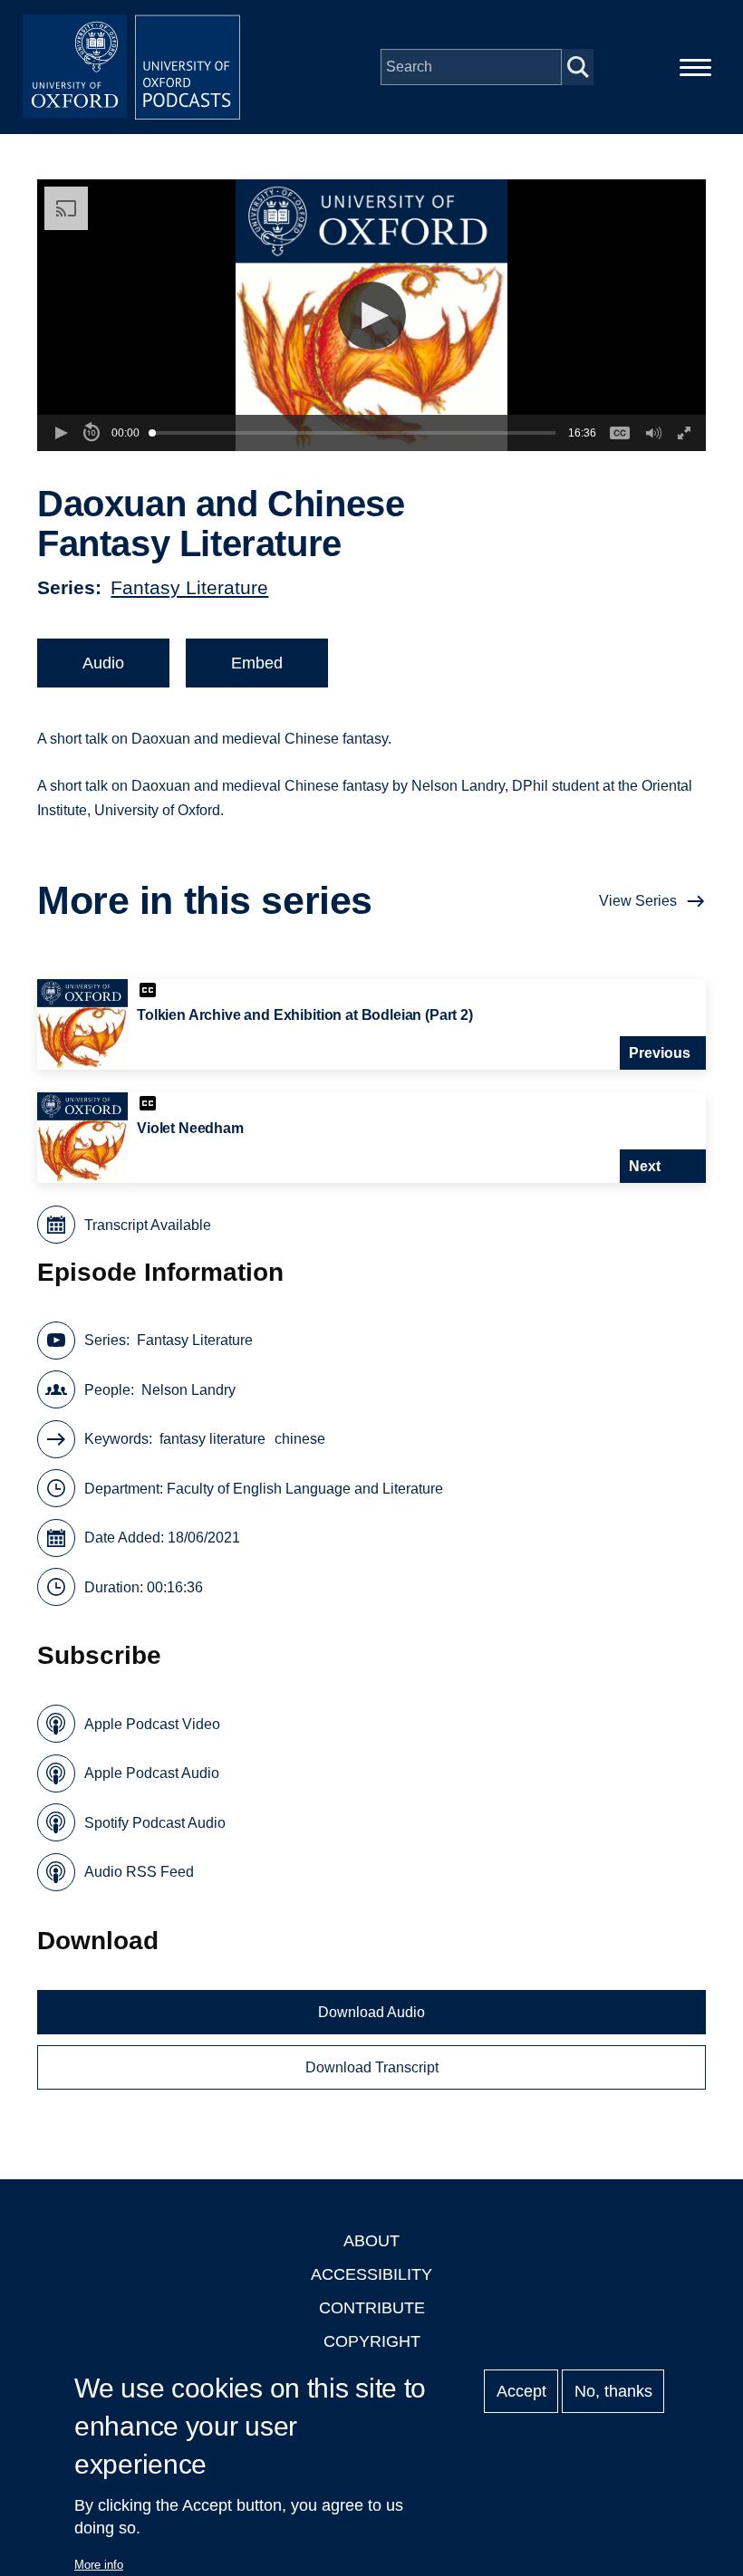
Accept (521, 2391)
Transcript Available (148, 1225)
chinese (300, 1439)
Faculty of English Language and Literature (305, 1489)
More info (99, 2565)
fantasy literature (212, 1439)
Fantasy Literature (189, 587)
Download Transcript (372, 2067)
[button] (372, 316)
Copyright (372, 2341)
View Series (638, 901)
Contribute (372, 2308)
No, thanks (613, 2391)
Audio (103, 663)
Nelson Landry (188, 1390)
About (371, 2241)
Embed (257, 663)
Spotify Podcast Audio (155, 1823)
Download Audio (371, 2012)
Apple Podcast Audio (152, 1773)
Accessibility (371, 2274)
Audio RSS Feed (139, 1872)
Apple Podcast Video (152, 1724)
